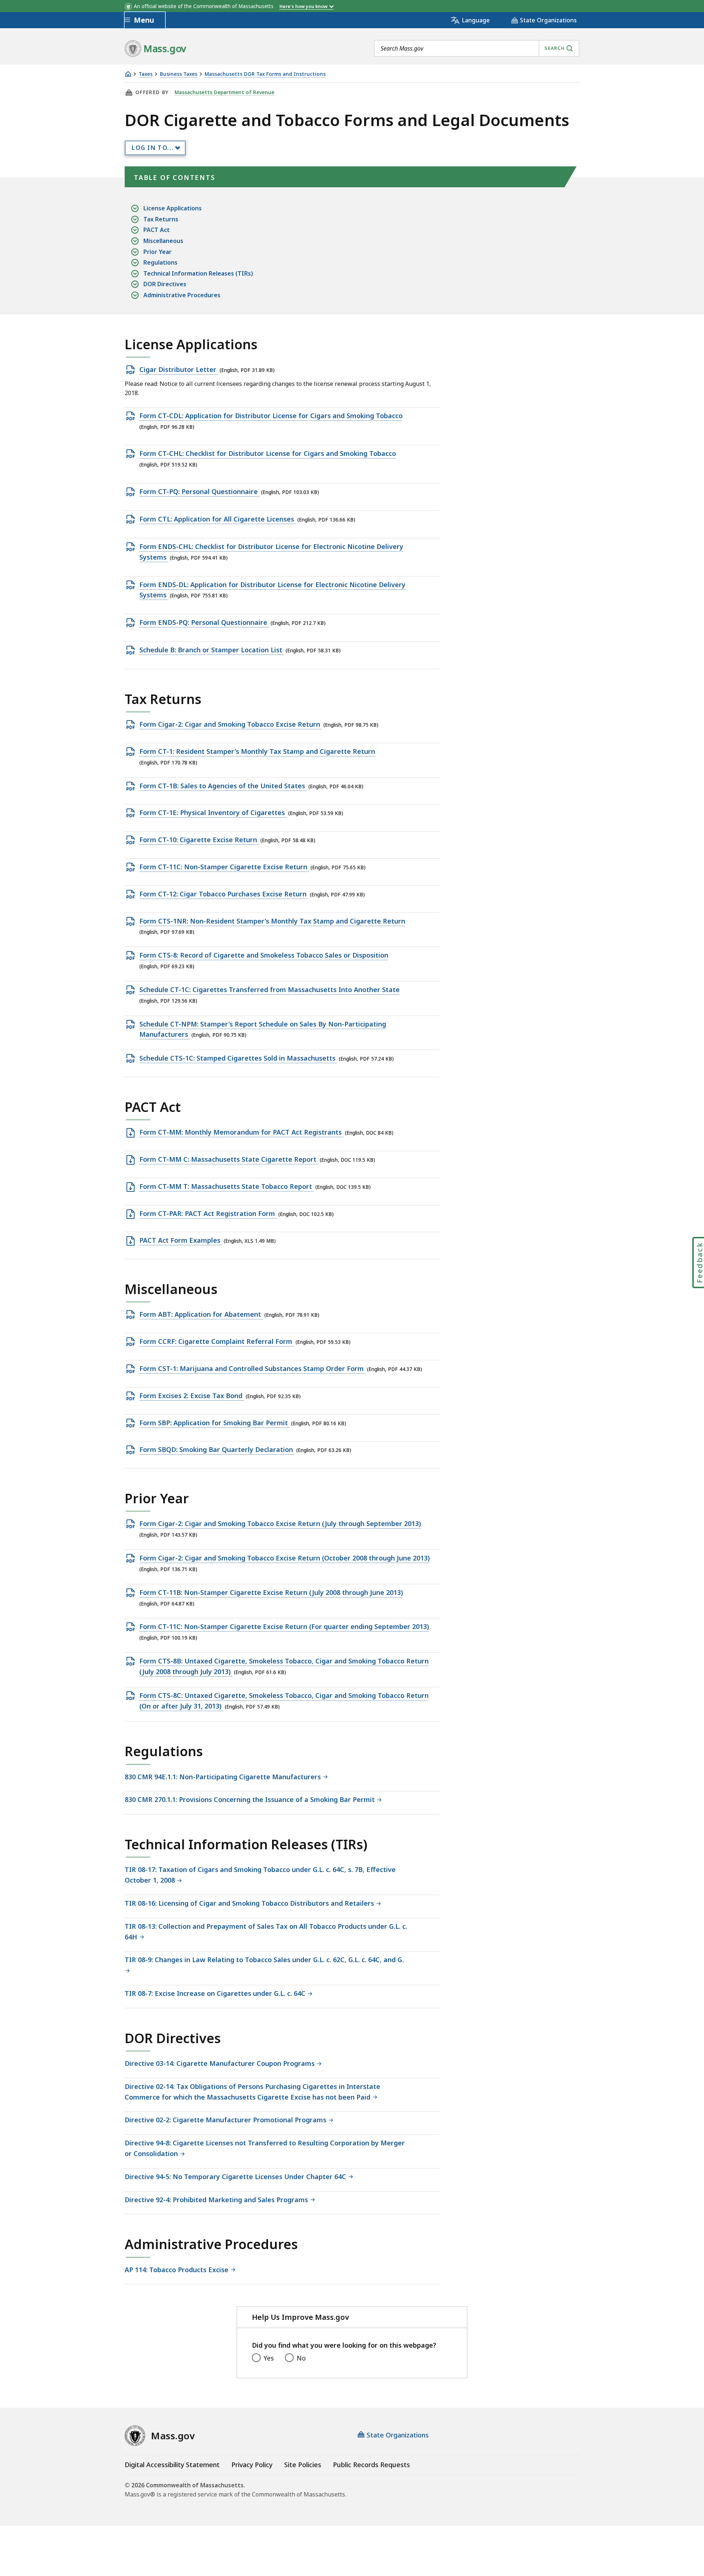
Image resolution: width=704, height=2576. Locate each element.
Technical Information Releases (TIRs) (198, 273)
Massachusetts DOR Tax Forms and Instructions (265, 74)
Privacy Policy (252, 2465)
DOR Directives (165, 284)
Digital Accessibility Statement (172, 2465)
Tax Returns (161, 219)
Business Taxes (179, 74)
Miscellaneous (163, 241)
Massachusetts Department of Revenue (224, 92)
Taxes (146, 74)
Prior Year (157, 252)
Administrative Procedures (182, 295)
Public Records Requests (371, 2465)
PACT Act (157, 230)
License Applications (173, 208)
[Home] (128, 74)
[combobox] (477, 48)
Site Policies (303, 2465)
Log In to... (153, 148)
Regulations (160, 262)
